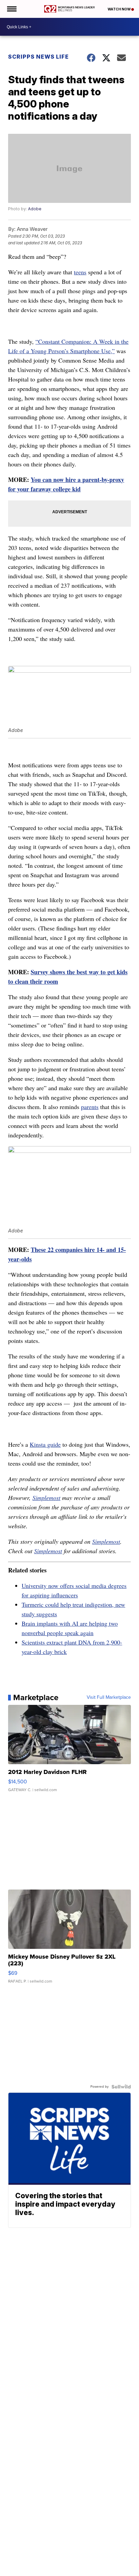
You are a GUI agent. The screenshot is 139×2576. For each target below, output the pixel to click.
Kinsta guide (45, 1444)
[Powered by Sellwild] (121, 2087)
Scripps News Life (38, 57)
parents (90, 1107)
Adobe (35, 209)
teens (80, 272)
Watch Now (119, 9)
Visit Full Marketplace (109, 1697)
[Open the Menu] (11, 9)
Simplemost (46, 1498)
